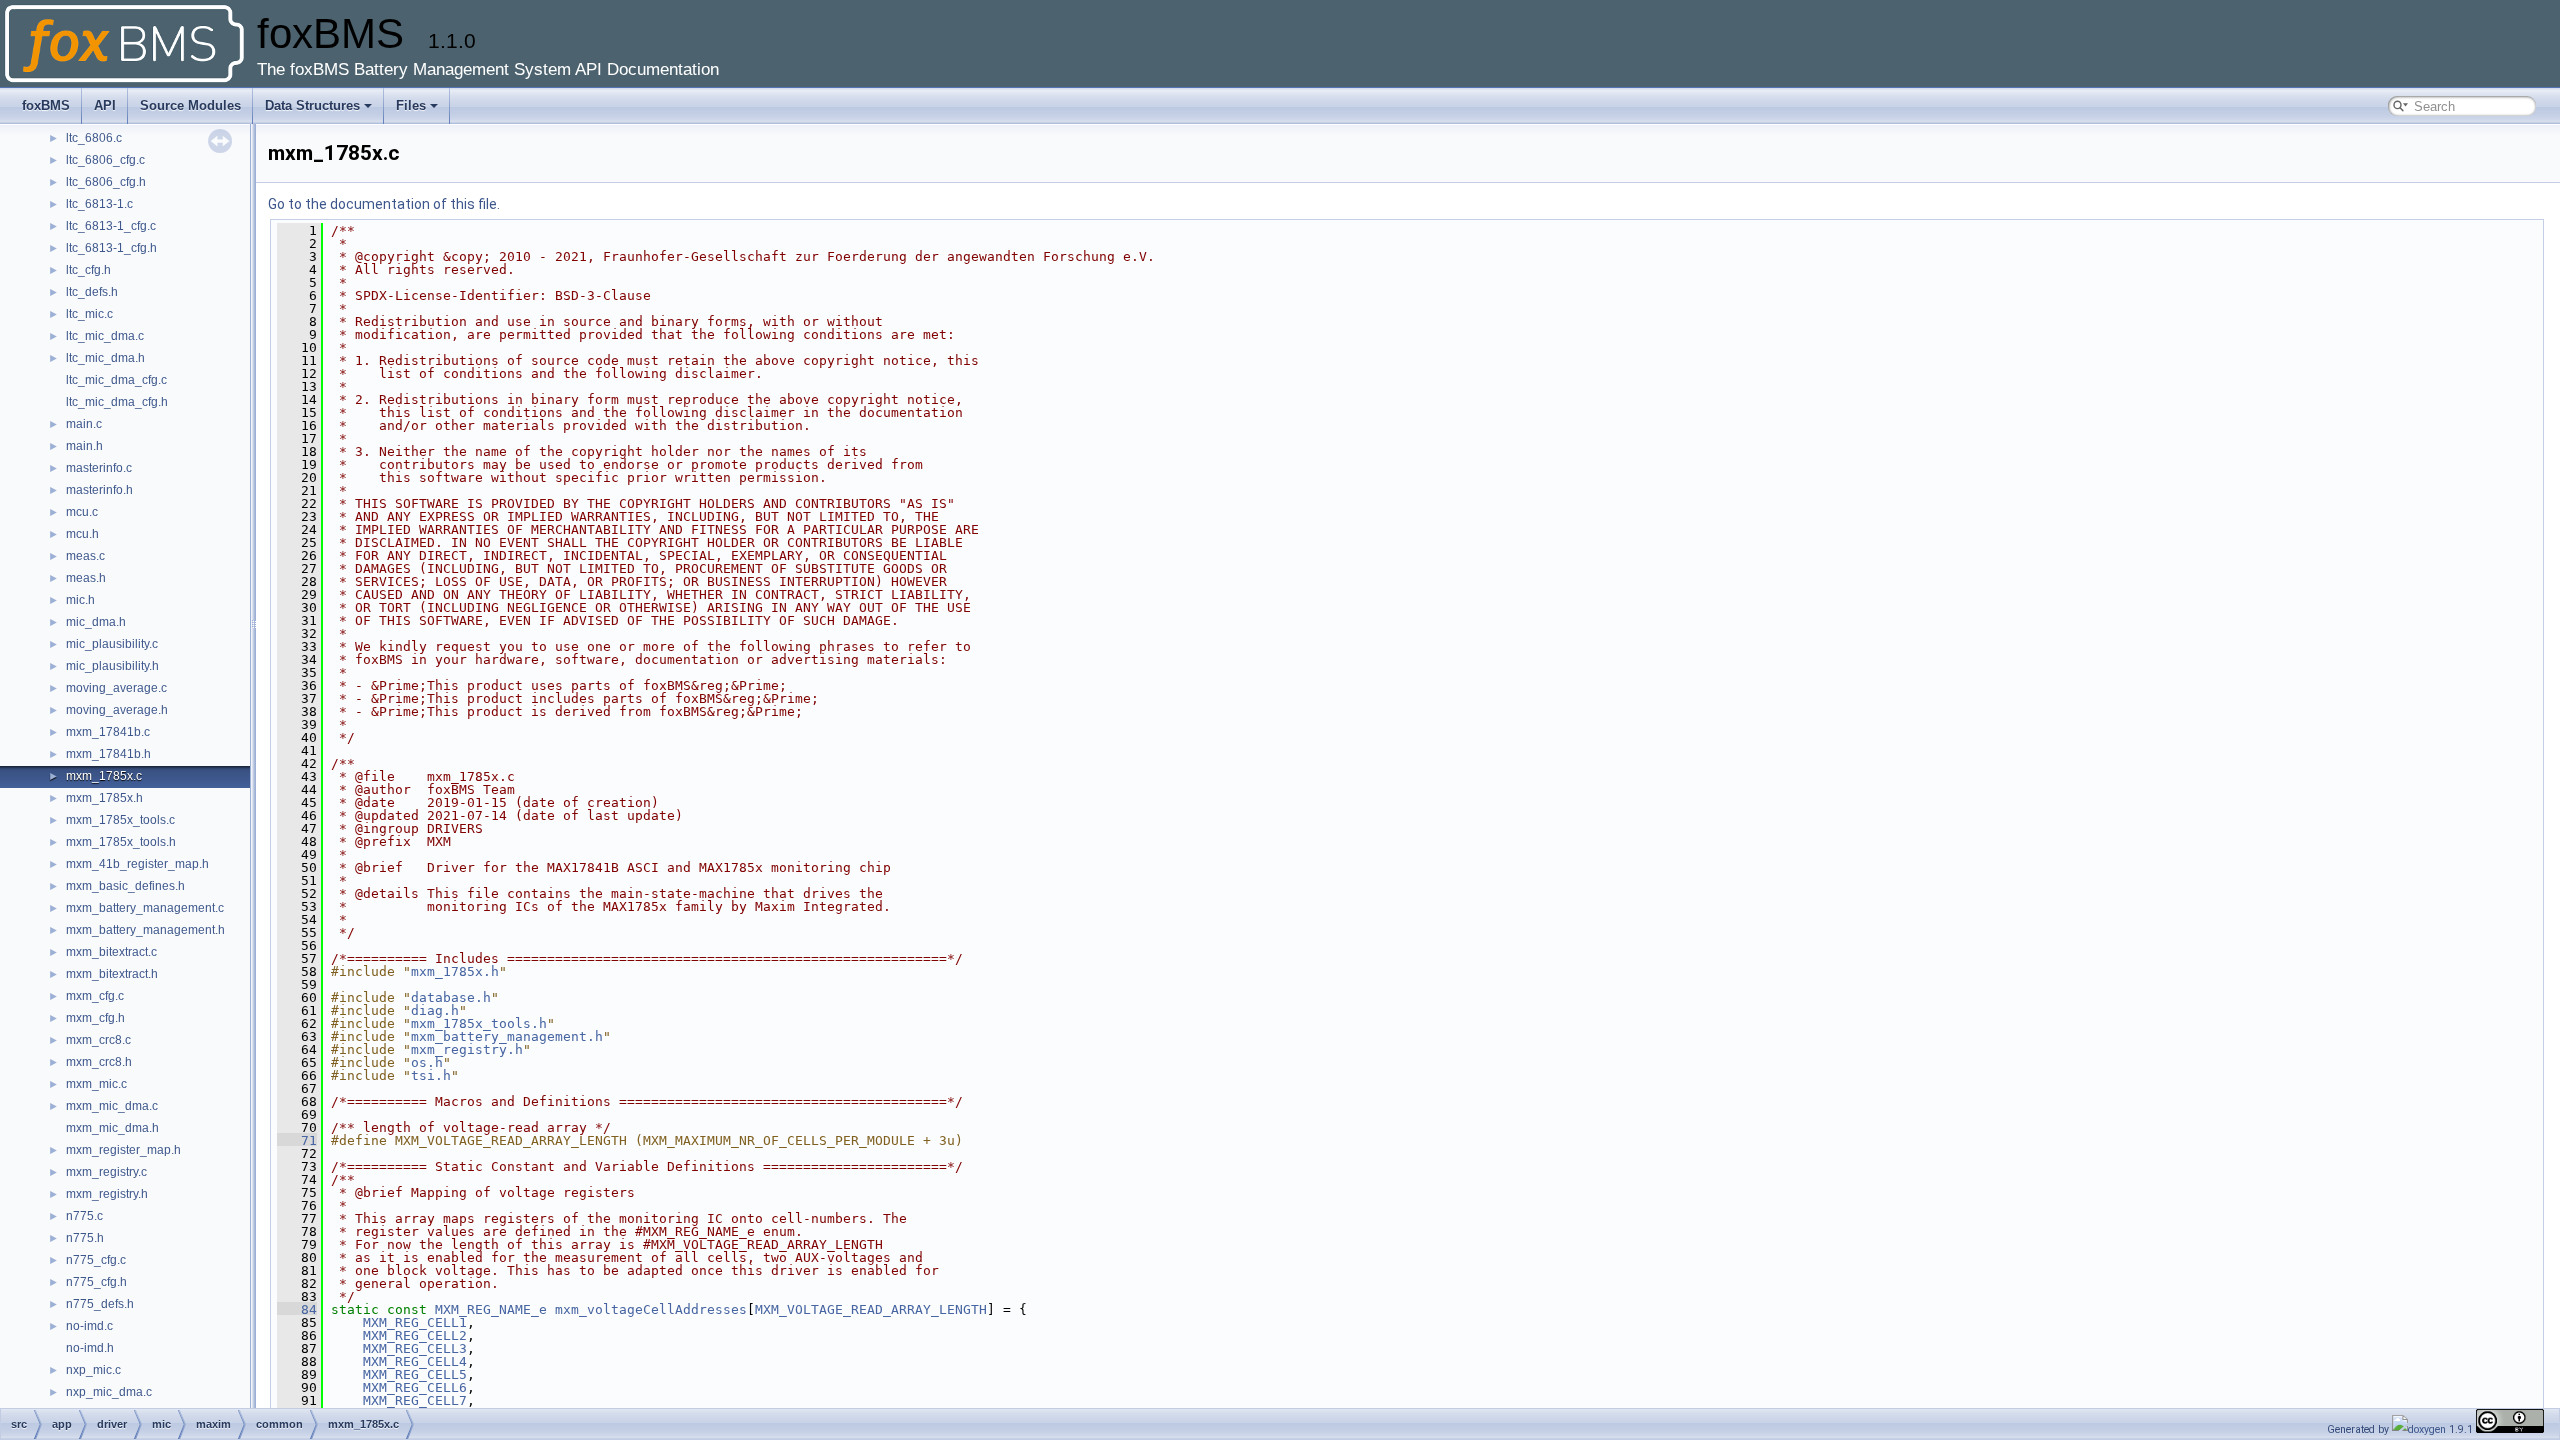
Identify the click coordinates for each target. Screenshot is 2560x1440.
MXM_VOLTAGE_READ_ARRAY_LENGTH (871, 1309)
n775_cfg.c (96, 1260)
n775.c (84, 1216)
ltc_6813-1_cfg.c (111, 226)
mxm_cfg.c (95, 996)
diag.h (435, 1010)
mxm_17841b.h (108, 754)
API (105, 105)
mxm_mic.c (96, 1084)
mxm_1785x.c (104, 776)
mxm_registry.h (107, 1194)
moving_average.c (116, 688)
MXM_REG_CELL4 (415, 1361)
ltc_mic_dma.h (105, 358)
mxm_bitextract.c (111, 952)
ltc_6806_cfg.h (106, 182)
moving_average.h (117, 710)
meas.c (85, 556)
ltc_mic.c (89, 314)
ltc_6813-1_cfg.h (111, 248)
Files (411, 105)
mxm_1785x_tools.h (121, 842)
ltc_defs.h (92, 292)
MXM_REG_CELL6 (415, 1387)
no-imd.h (90, 1348)
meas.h (86, 578)
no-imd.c (89, 1326)
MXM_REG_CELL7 (415, 1400)
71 (297, 1140)
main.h (84, 446)
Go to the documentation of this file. (384, 204)
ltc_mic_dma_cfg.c (116, 380)
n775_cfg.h (96, 1282)
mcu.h (82, 534)
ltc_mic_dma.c (105, 336)
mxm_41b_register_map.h (137, 864)
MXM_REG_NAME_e (491, 1309)
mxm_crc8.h (99, 1062)
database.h (451, 997)
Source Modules (190, 105)
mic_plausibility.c (112, 644)
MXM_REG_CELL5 (415, 1374)
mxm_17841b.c (108, 732)
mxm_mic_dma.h (112, 1128)
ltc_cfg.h (88, 270)
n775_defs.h (100, 1304)
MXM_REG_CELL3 (415, 1348)
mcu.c (82, 512)
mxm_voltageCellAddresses (651, 1309)
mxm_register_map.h (123, 1150)
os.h (427, 1062)
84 (297, 1309)
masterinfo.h (99, 490)
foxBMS (46, 105)
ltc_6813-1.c (99, 204)
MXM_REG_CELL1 (415, 1322)
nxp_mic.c (93, 1370)
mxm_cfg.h (95, 1018)
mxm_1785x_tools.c (120, 820)
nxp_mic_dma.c (109, 1392)
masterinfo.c (99, 468)
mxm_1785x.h (104, 798)
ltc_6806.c (94, 138)
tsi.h (431, 1075)
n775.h (85, 1238)
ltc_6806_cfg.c (105, 160)
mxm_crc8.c (98, 1040)
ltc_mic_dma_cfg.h (117, 402)
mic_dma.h (96, 622)
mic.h (80, 600)
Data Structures (312, 105)
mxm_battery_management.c (145, 908)
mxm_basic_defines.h (125, 886)
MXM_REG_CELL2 (415, 1335)
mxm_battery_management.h (145, 930)
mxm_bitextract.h (112, 974)
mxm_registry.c (106, 1172)
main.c (84, 424)
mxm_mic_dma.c (112, 1106)
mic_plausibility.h (112, 666)
